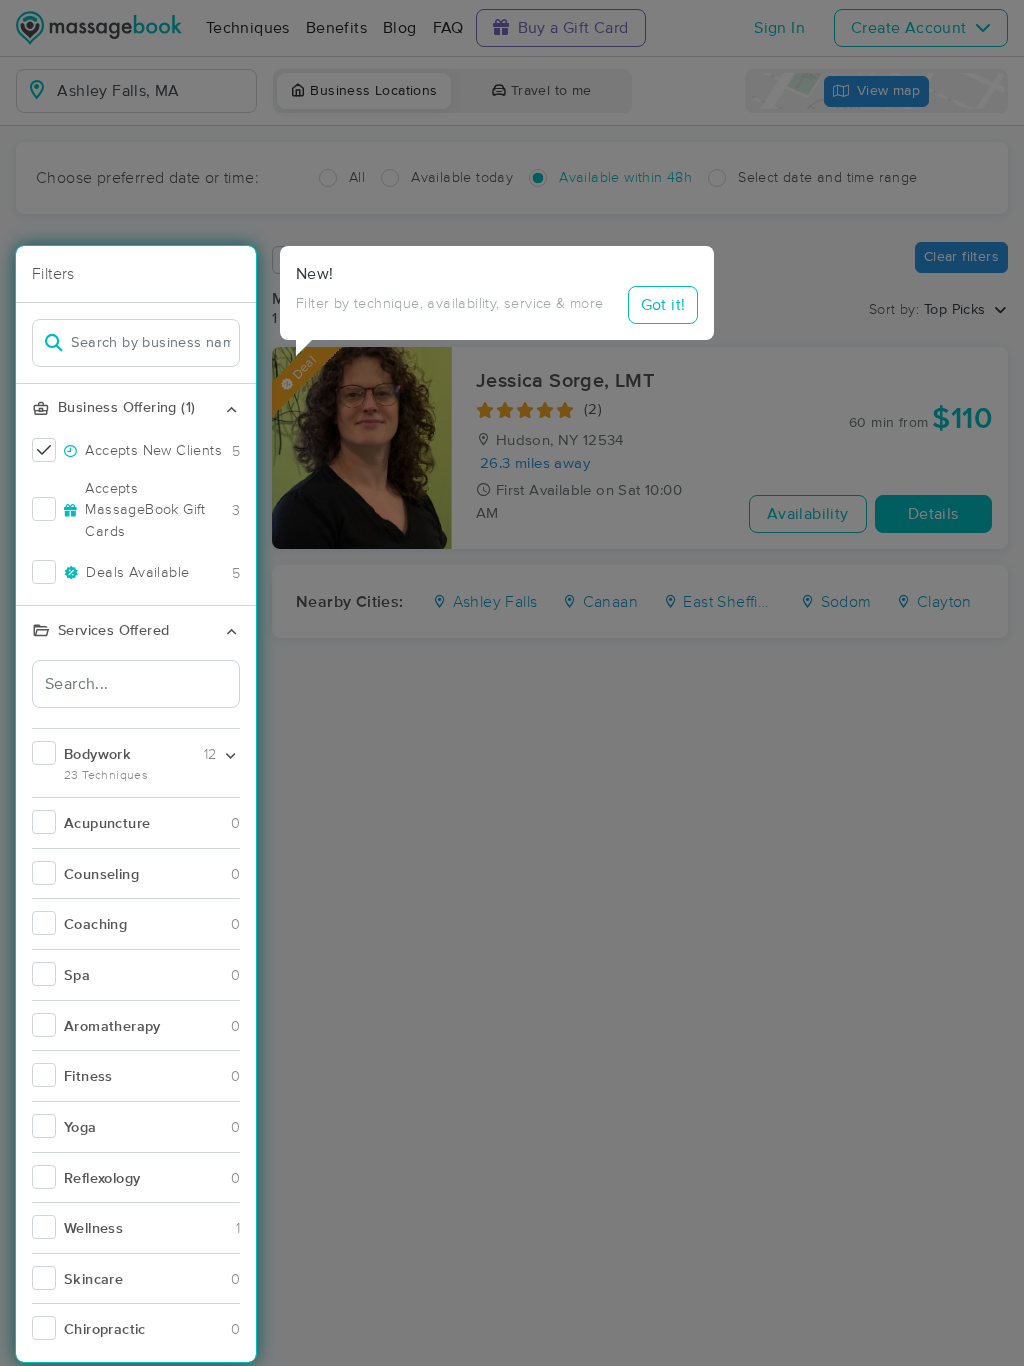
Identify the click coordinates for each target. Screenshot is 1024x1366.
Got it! (663, 305)
